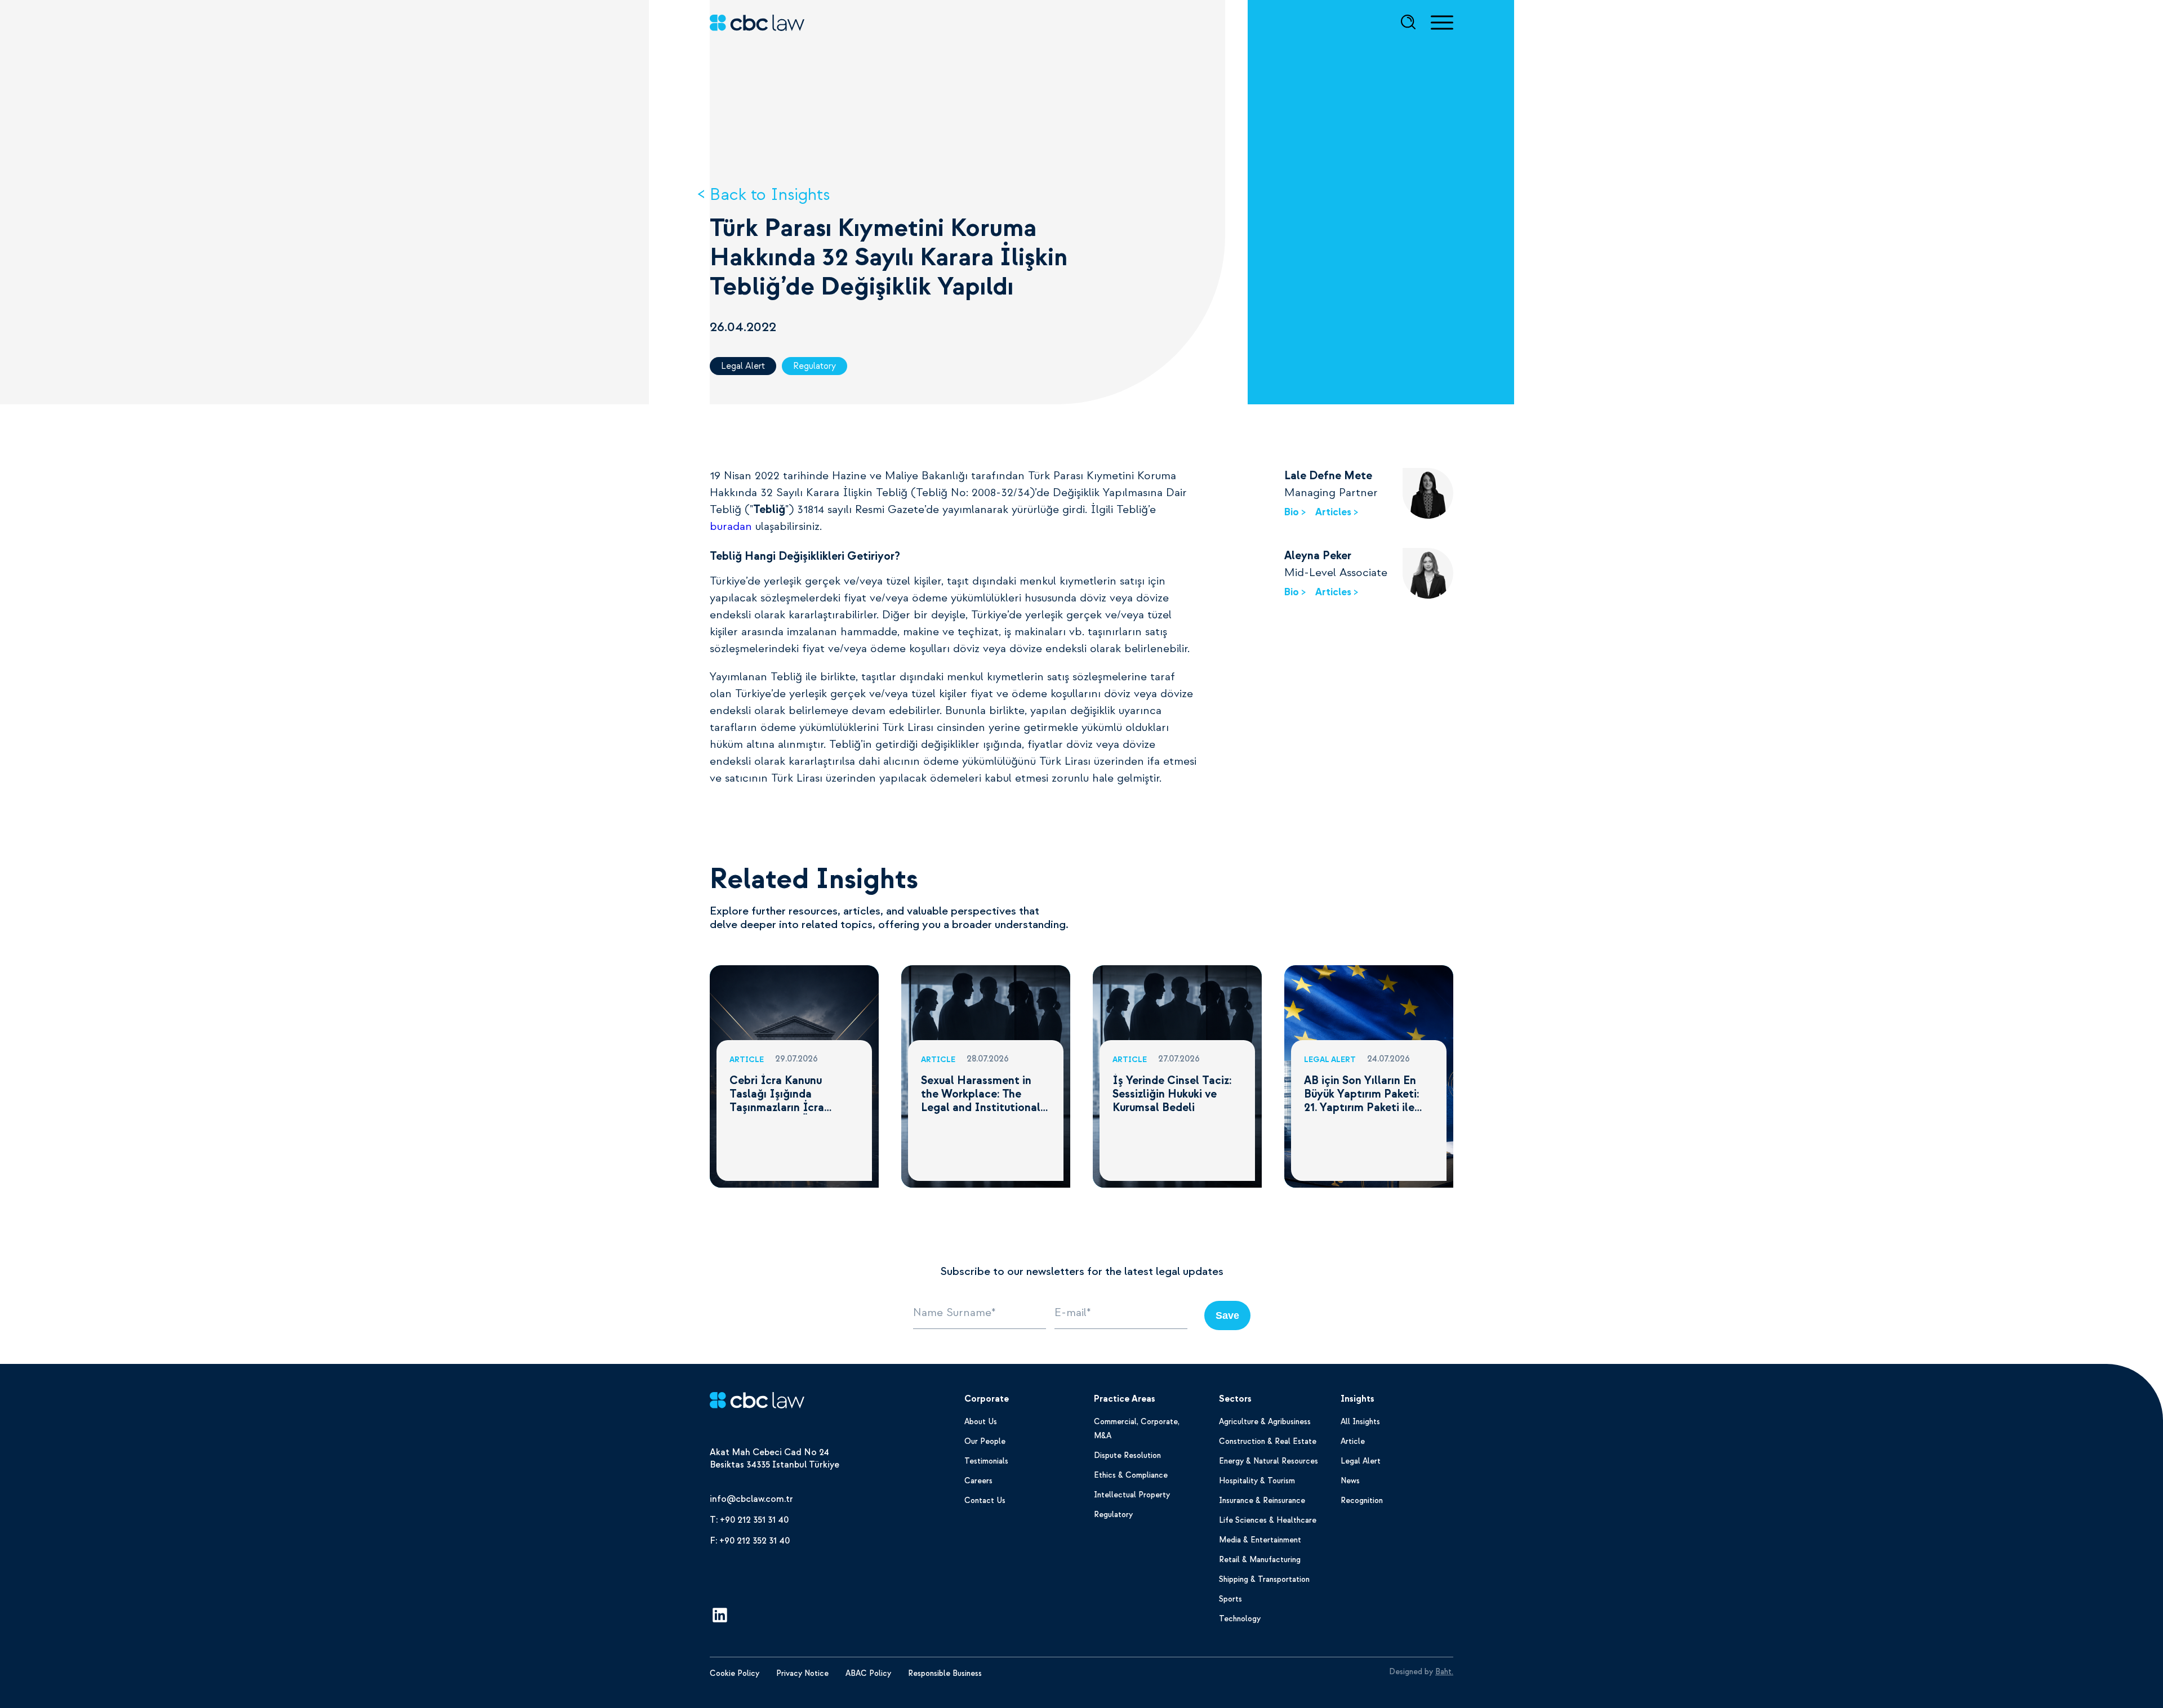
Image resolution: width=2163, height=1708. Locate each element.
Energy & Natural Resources (1269, 1461)
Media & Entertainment (1260, 1540)
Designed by (1421, 1672)
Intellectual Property (1132, 1495)
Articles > (1337, 512)
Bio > (1295, 512)
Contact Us (985, 1500)
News (1350, 1481)
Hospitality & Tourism (1257, 1481)
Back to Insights (770, 195)
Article (1353, 1441)
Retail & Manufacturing (1260, 1560)
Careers (978, 1481)
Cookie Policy (735, 1673)
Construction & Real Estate (1268, 1441)
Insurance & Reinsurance (1262, 1500)
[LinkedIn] (720, 1617)
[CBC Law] (757, 1402)
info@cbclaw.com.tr (751, 1499)
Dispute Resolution (1127, 1455)
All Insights (1360, 1422)
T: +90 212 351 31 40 (749, 1520)
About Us (981, 1422)
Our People (985, 1441)
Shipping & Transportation (1264, 1579)
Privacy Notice (802, 1673)
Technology (1240, 1619)
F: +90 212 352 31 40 (750, 1541)
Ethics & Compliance (1131, 1475)
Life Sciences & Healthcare (1268, 1520)
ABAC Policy (868, 1673)
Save (1227, 1315)
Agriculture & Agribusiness (1265, 1422)
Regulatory (815, 366)
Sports (1230, 1599)
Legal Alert (743, 366)
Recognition (1362, 1500)
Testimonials (986, 1461)
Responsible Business (945, 1673)
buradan (731, 527)
